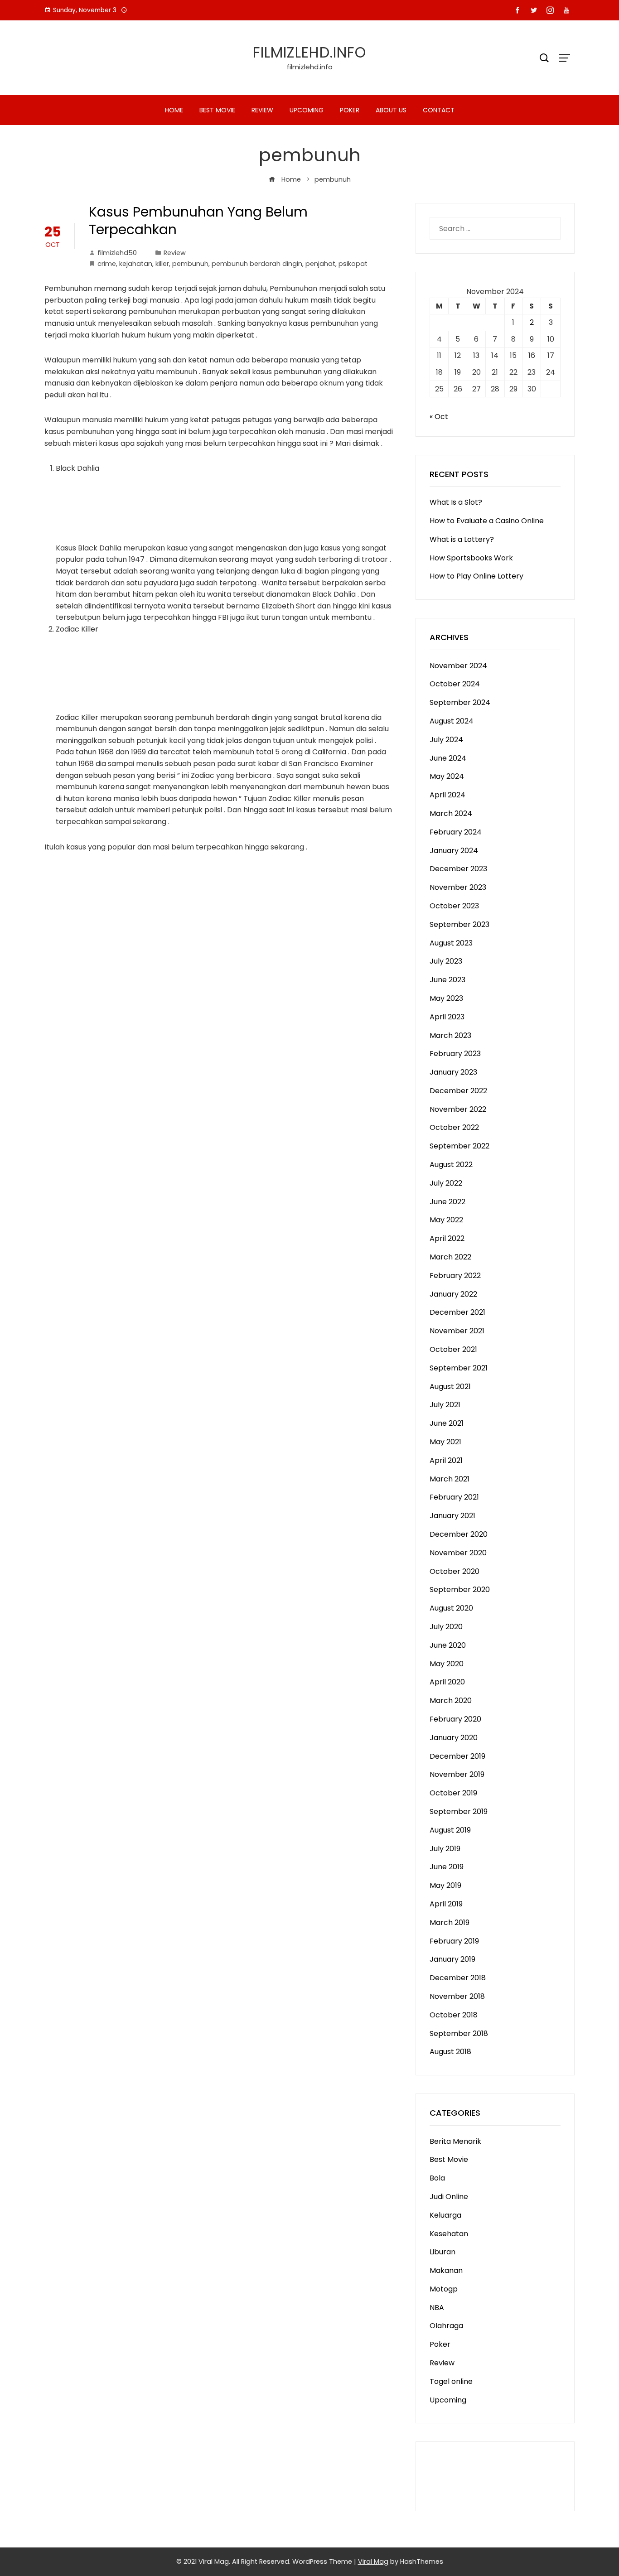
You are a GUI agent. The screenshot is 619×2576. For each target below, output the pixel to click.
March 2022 (450, 1257)
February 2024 (456, 832)
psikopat (353, 264)
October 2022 (454, 1127)
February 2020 (455, 1719)
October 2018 (454, 2015)
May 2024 (447, 776)
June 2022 (447, 1202)
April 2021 (446, 1460)
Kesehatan (449, 2234)
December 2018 (458, 1978)
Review (262, 110)
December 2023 (458, 869)
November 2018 (457, 1996)
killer (162, 264)
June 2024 (448, 758)
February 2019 (454, 1941)
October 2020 (455, 1571)
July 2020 (446, 1627)
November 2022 (458, 1109)
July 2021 (445, 1405)
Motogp (444, 2289)
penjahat (320, 264)
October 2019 (453, 1793)
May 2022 (446, 1220)
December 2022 (458, 1091)
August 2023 (451, 943)
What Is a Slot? (456, 502)
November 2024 (458, 666)
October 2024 (455, 684)
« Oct (439, 417)
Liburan (442, 2252)
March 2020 (451, 1700)
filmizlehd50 (117, 253)
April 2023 (447, 1017)
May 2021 (445, 1442)
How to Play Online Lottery (476, 576)
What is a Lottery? (462, 539)
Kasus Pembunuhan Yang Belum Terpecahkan (198, 221)
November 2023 (458, 887)
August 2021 (450, 1387)
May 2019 (445, 1885)
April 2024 (447, 795)
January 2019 (452, 1959)
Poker (350, 110)
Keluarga (445, 2215)
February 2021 (454, 1497)
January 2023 (453, 1072)
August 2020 (451, 1608)
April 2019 (446, 1904)
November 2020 (458, 1553)
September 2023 (459, 924)
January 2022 (453, 1294)
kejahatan (136, 264)
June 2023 (447, 980)
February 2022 (455, 1276)
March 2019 (450, 1922)
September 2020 (460, 1589)
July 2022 (446, 1183)
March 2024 (451, 813)
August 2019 (450, 1830)
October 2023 (454, 906)
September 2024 (460, 702)
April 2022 (447, 1238)
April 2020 (447, 1682)
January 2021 (452, 1516)
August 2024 (452, 721)
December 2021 (457, 1312)
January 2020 (454, 1738)
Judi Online (449, 2197)
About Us (391, 110)
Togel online (451, 2381)
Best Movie (217, 110)
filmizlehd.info (309, 52)
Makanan (446, 2270)
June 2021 (447, 1423)
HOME (174, 110)
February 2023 (455, 1054)
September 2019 (459, 1811)
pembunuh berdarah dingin (257, 264)
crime (107, 264)
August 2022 (451, 1165)
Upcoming (307, 110)
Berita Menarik (455, 2141)
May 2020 (447, 1664)
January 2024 (454, 851)
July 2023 (446, 961)
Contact (439, 110)
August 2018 (450, 2052)
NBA (437, 2308)
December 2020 (459, 1534)
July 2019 (445, 1849)
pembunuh (190, 264)
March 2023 (450, 1035)
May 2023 (446, 998)
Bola (437, 2178)
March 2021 (450, 1479)
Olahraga (446, 2326)
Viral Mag (373, 2562)
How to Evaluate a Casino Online (487, 521)
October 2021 (453, 1349)
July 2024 (446, 740)
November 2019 (457, 1774)
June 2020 (448, 1645)
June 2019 (447, 1867)
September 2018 (459, 2033)
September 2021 (459, 1368)
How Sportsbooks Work (471, 558)
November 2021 (457, 1331)
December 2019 (457, 1756)
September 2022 (459, 1146)
